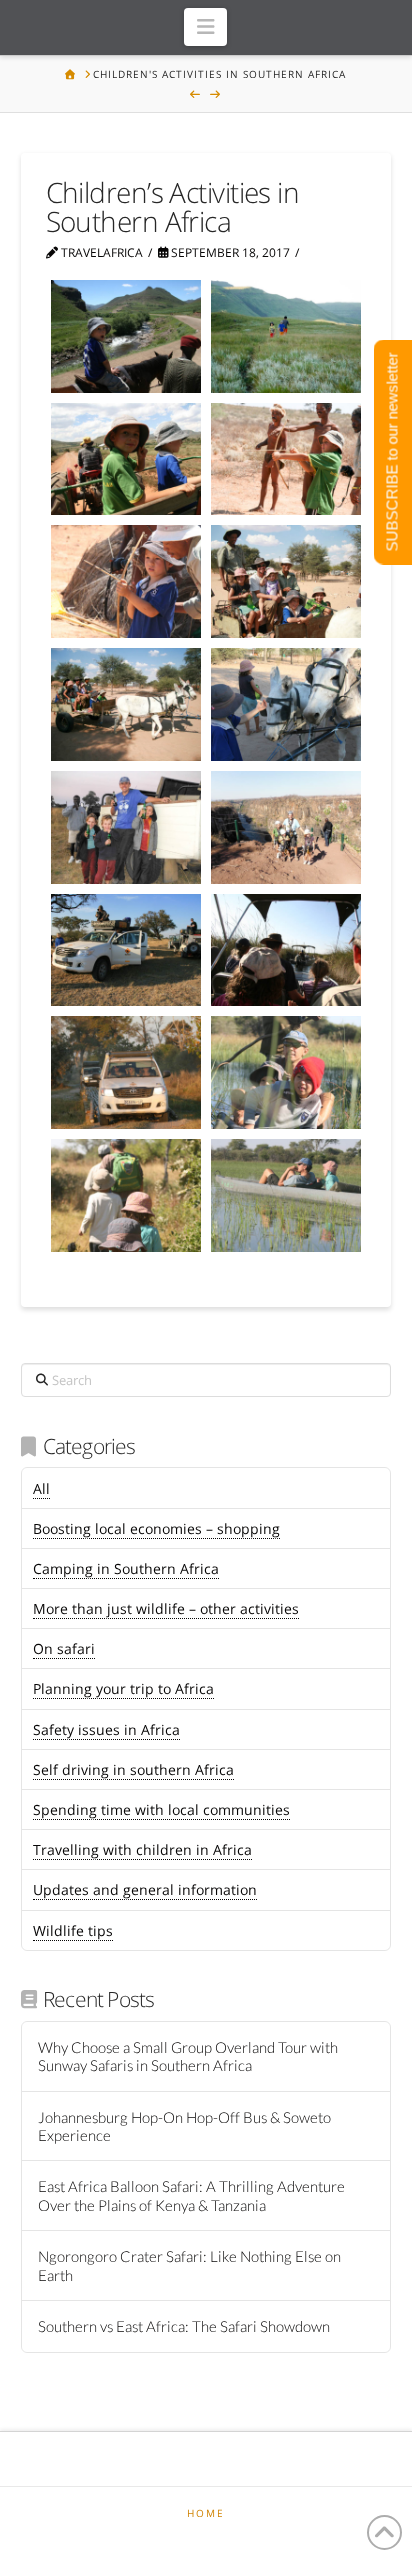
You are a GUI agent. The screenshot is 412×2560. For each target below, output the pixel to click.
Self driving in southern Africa (133, 1769)
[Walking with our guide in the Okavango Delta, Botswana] (126, 1195)
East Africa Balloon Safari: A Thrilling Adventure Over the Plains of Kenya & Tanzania (191, 2195)
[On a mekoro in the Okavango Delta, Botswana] (286, 1072)
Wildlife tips (73, 1930)
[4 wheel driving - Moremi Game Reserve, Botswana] (126, 1072)
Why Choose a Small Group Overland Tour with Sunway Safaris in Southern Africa (188, 2056)
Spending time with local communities (161, 1809)
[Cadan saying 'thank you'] (286, 704)
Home (206, 2513)
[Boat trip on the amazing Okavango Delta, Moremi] (286, 950)
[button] (205, 27)
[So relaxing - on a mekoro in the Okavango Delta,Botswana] (286, 1195)
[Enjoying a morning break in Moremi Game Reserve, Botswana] (126, 950)
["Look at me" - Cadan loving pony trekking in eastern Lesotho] (126, 336)
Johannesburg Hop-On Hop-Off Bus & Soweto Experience (184, 2126)
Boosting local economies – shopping (156, 1528)
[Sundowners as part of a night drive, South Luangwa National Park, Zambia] (126, 827)
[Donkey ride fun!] (126, 704)
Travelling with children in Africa (142, 1849)
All (41, 1488)
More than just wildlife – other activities (166, 1608)
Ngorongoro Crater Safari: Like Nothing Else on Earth (189, 2265)
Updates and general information (145, 1889)
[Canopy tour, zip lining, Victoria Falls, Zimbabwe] (286, 827)
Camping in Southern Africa (126, 1568)
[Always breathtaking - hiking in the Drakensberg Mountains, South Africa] (286, 336)
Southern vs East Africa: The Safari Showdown (184, 2326)
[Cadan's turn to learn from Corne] (126, 581)
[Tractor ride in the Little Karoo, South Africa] (126, 459)
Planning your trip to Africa (123, 1688)
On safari (64, 1648)
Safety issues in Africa (106, 1729)
